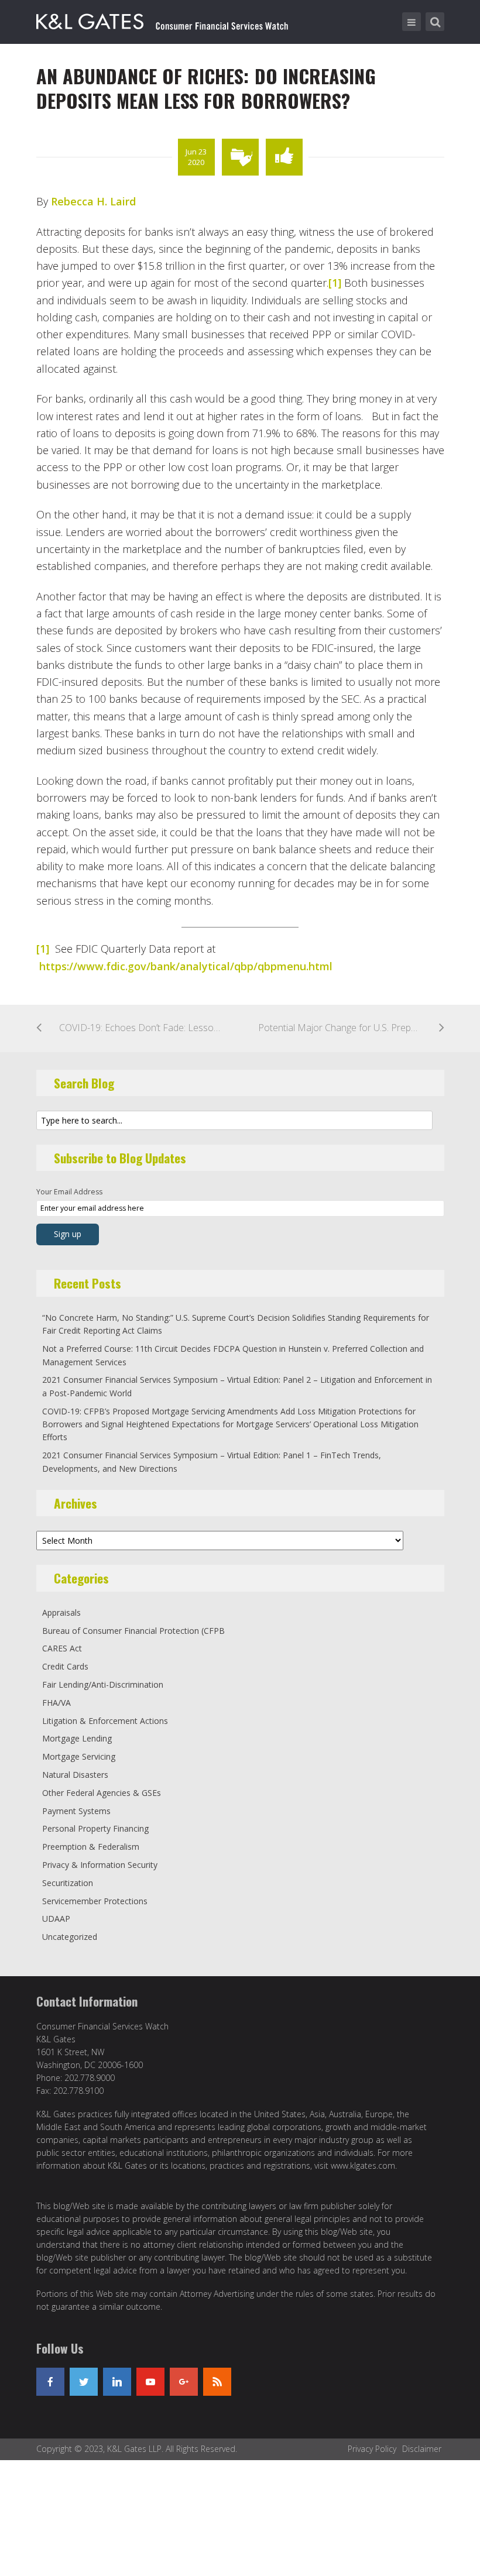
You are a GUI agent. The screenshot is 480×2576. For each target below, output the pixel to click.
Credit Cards (65, 1666)
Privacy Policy (372, 2449)
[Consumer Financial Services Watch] (162, 19)
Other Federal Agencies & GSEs (102, 1793)
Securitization (68, 1883)
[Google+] (184, 2382)
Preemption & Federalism (91, 1847)
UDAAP (56, 1919)
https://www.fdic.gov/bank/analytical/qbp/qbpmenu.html (186, 966)
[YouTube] (150, 2382)
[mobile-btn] (412, 22)
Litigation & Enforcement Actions (105, 1721)
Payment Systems (76, 1811)
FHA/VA (56, 1703)
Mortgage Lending (77, 1738)
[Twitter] (84, 2382)
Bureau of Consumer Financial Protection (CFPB (133, 1631)
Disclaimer (422, 2449)
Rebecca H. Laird (93, 201)
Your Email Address (69, 1192)
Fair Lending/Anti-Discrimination (103, 1684)
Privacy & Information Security (100, 1865)
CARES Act (62, 1648)
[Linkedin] (117, 2382)
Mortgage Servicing (79, 1756)
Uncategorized (70, 1937)
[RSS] (217, 2382)
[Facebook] (50, 2382)
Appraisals (61, 1612)
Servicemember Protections (95, 1901)
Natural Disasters (75, 1775)
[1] (335, 283)
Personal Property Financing (95, 1828)
